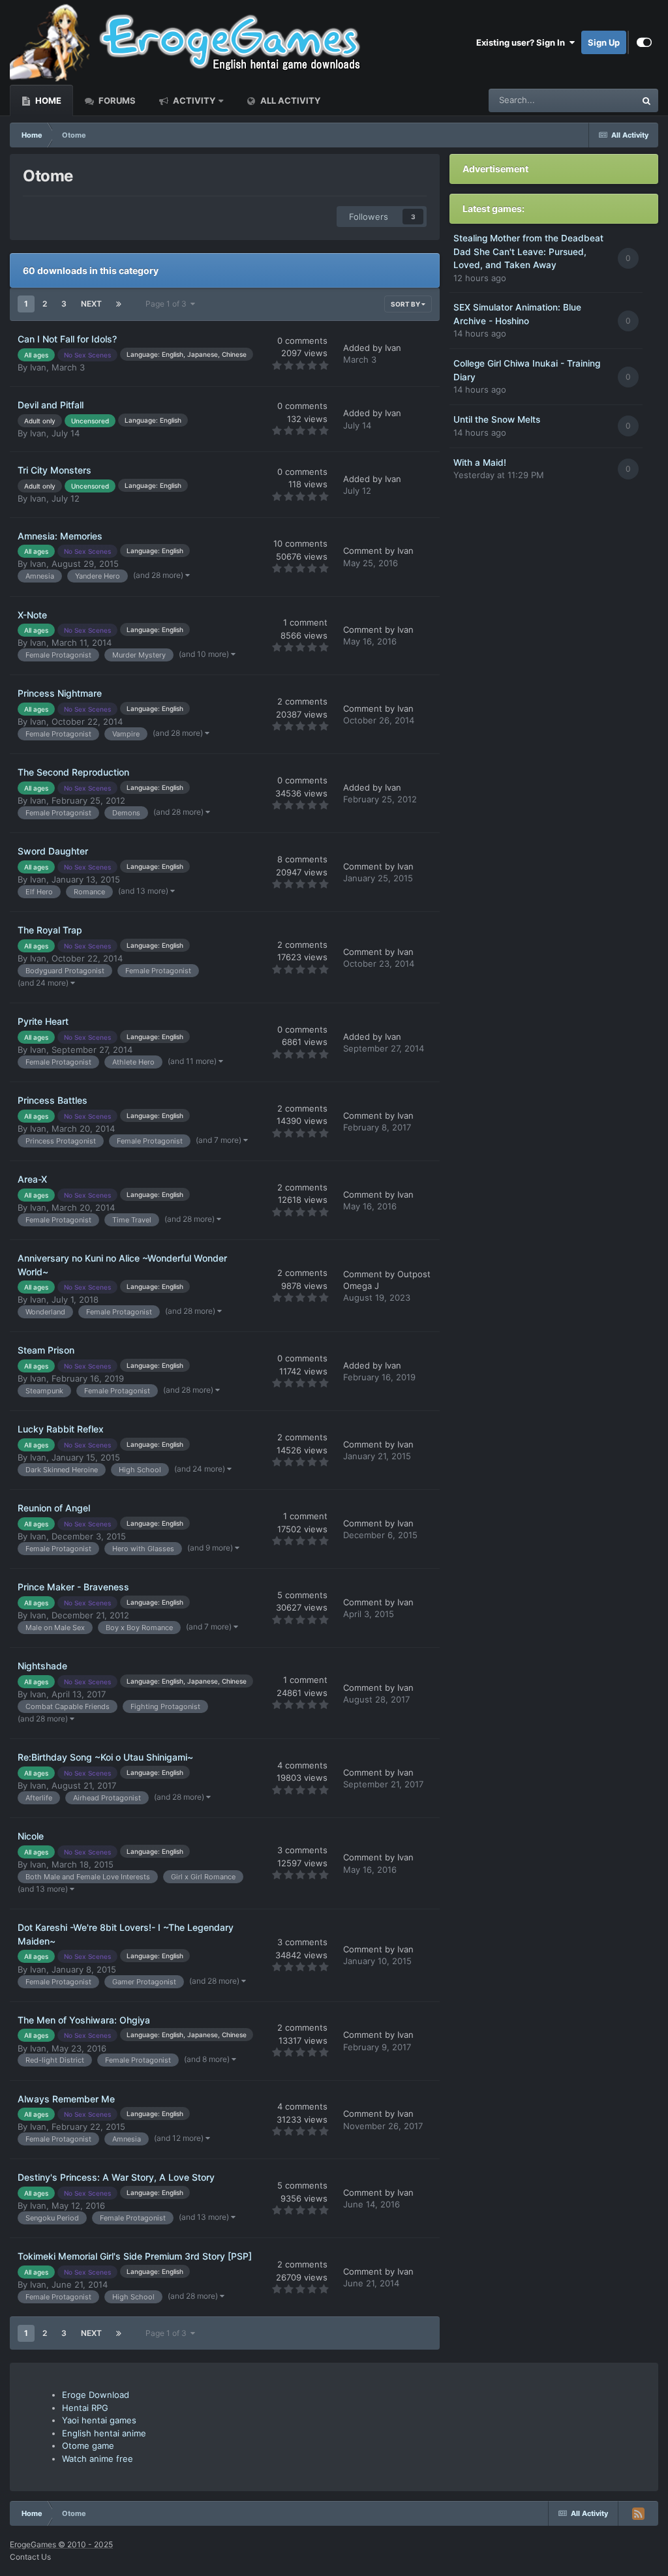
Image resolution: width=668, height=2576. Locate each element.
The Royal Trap (50, 930)
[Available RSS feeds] (638, 2513)
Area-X (32, 1179)
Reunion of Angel (54, 1508)
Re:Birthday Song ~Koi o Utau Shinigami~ (105, 1757)
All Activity (289, 100)
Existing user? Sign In (523, 42)
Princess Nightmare (60, 693)
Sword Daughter (53, 851)
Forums (116, 100)
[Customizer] (644, 42)
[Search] (646, 100)
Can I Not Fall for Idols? (67, 339)
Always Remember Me (66, 2099)
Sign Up (604, 42)
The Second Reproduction (73, 772)
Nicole (31, 1836)
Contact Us (30, 2557)
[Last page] (119, 304)
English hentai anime (104, 2433)
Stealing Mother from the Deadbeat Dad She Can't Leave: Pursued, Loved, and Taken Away (528, 251)
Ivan (38, 367)
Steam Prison (46, 1350)
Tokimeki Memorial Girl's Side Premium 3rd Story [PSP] (135, 2256)
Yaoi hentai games (99, 2420)
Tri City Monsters (54, 470)
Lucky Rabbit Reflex (61, 1429)
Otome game (88, 2446)
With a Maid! (480, 462)
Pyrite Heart (43, 1021)
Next (91, 304)
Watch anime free (98, 2459)
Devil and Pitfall (51, 405)
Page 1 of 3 (168, 304)
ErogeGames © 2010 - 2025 (61, 2544)
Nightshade (42, 1666)
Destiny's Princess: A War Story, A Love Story (116, 2177)
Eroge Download (96, 2395)
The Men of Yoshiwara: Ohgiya (84, 2020)
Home (47, 100)
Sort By (406, 304)
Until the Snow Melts (497, 419)
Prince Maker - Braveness (73, 1587)
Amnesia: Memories (60, 536)
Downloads (597, 100)
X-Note (32, 615)
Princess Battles (53, 1100)
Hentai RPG (85, 2408)
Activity (193, 100)
